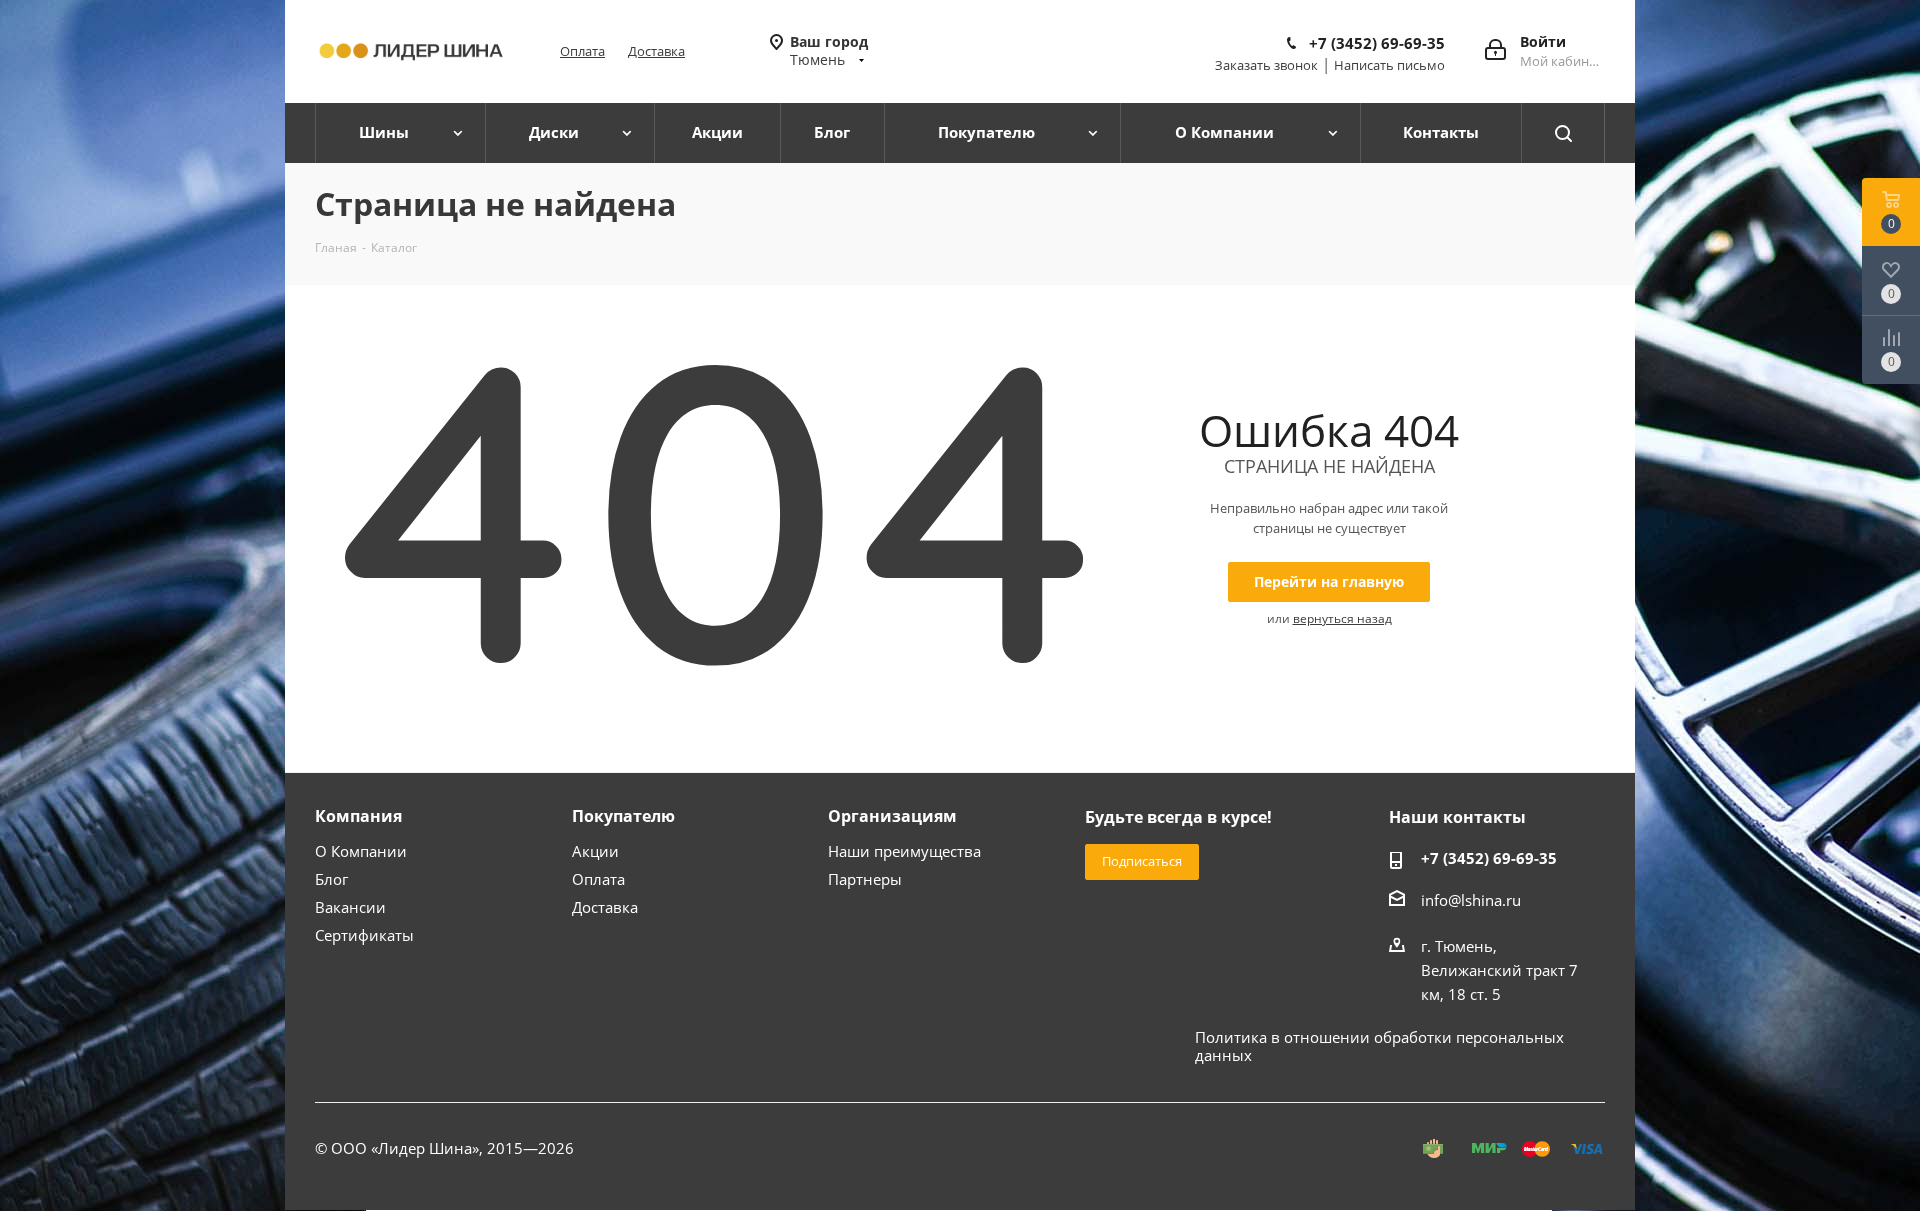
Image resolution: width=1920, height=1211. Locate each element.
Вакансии (350, 907)
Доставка (656, 51)
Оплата (582, 51)
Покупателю (623, 816)
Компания (358, 816)
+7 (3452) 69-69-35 (1377, 43)
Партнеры (865, 879)
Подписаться (1142, 861)
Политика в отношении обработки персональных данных (1379, 1046)
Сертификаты (364, 935)
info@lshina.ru (1471, 900)
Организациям (892, 816)
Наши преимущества (904, 851)
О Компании (361, 851)
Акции (595, 851)
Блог (331, 879)
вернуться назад (1342, 618)
